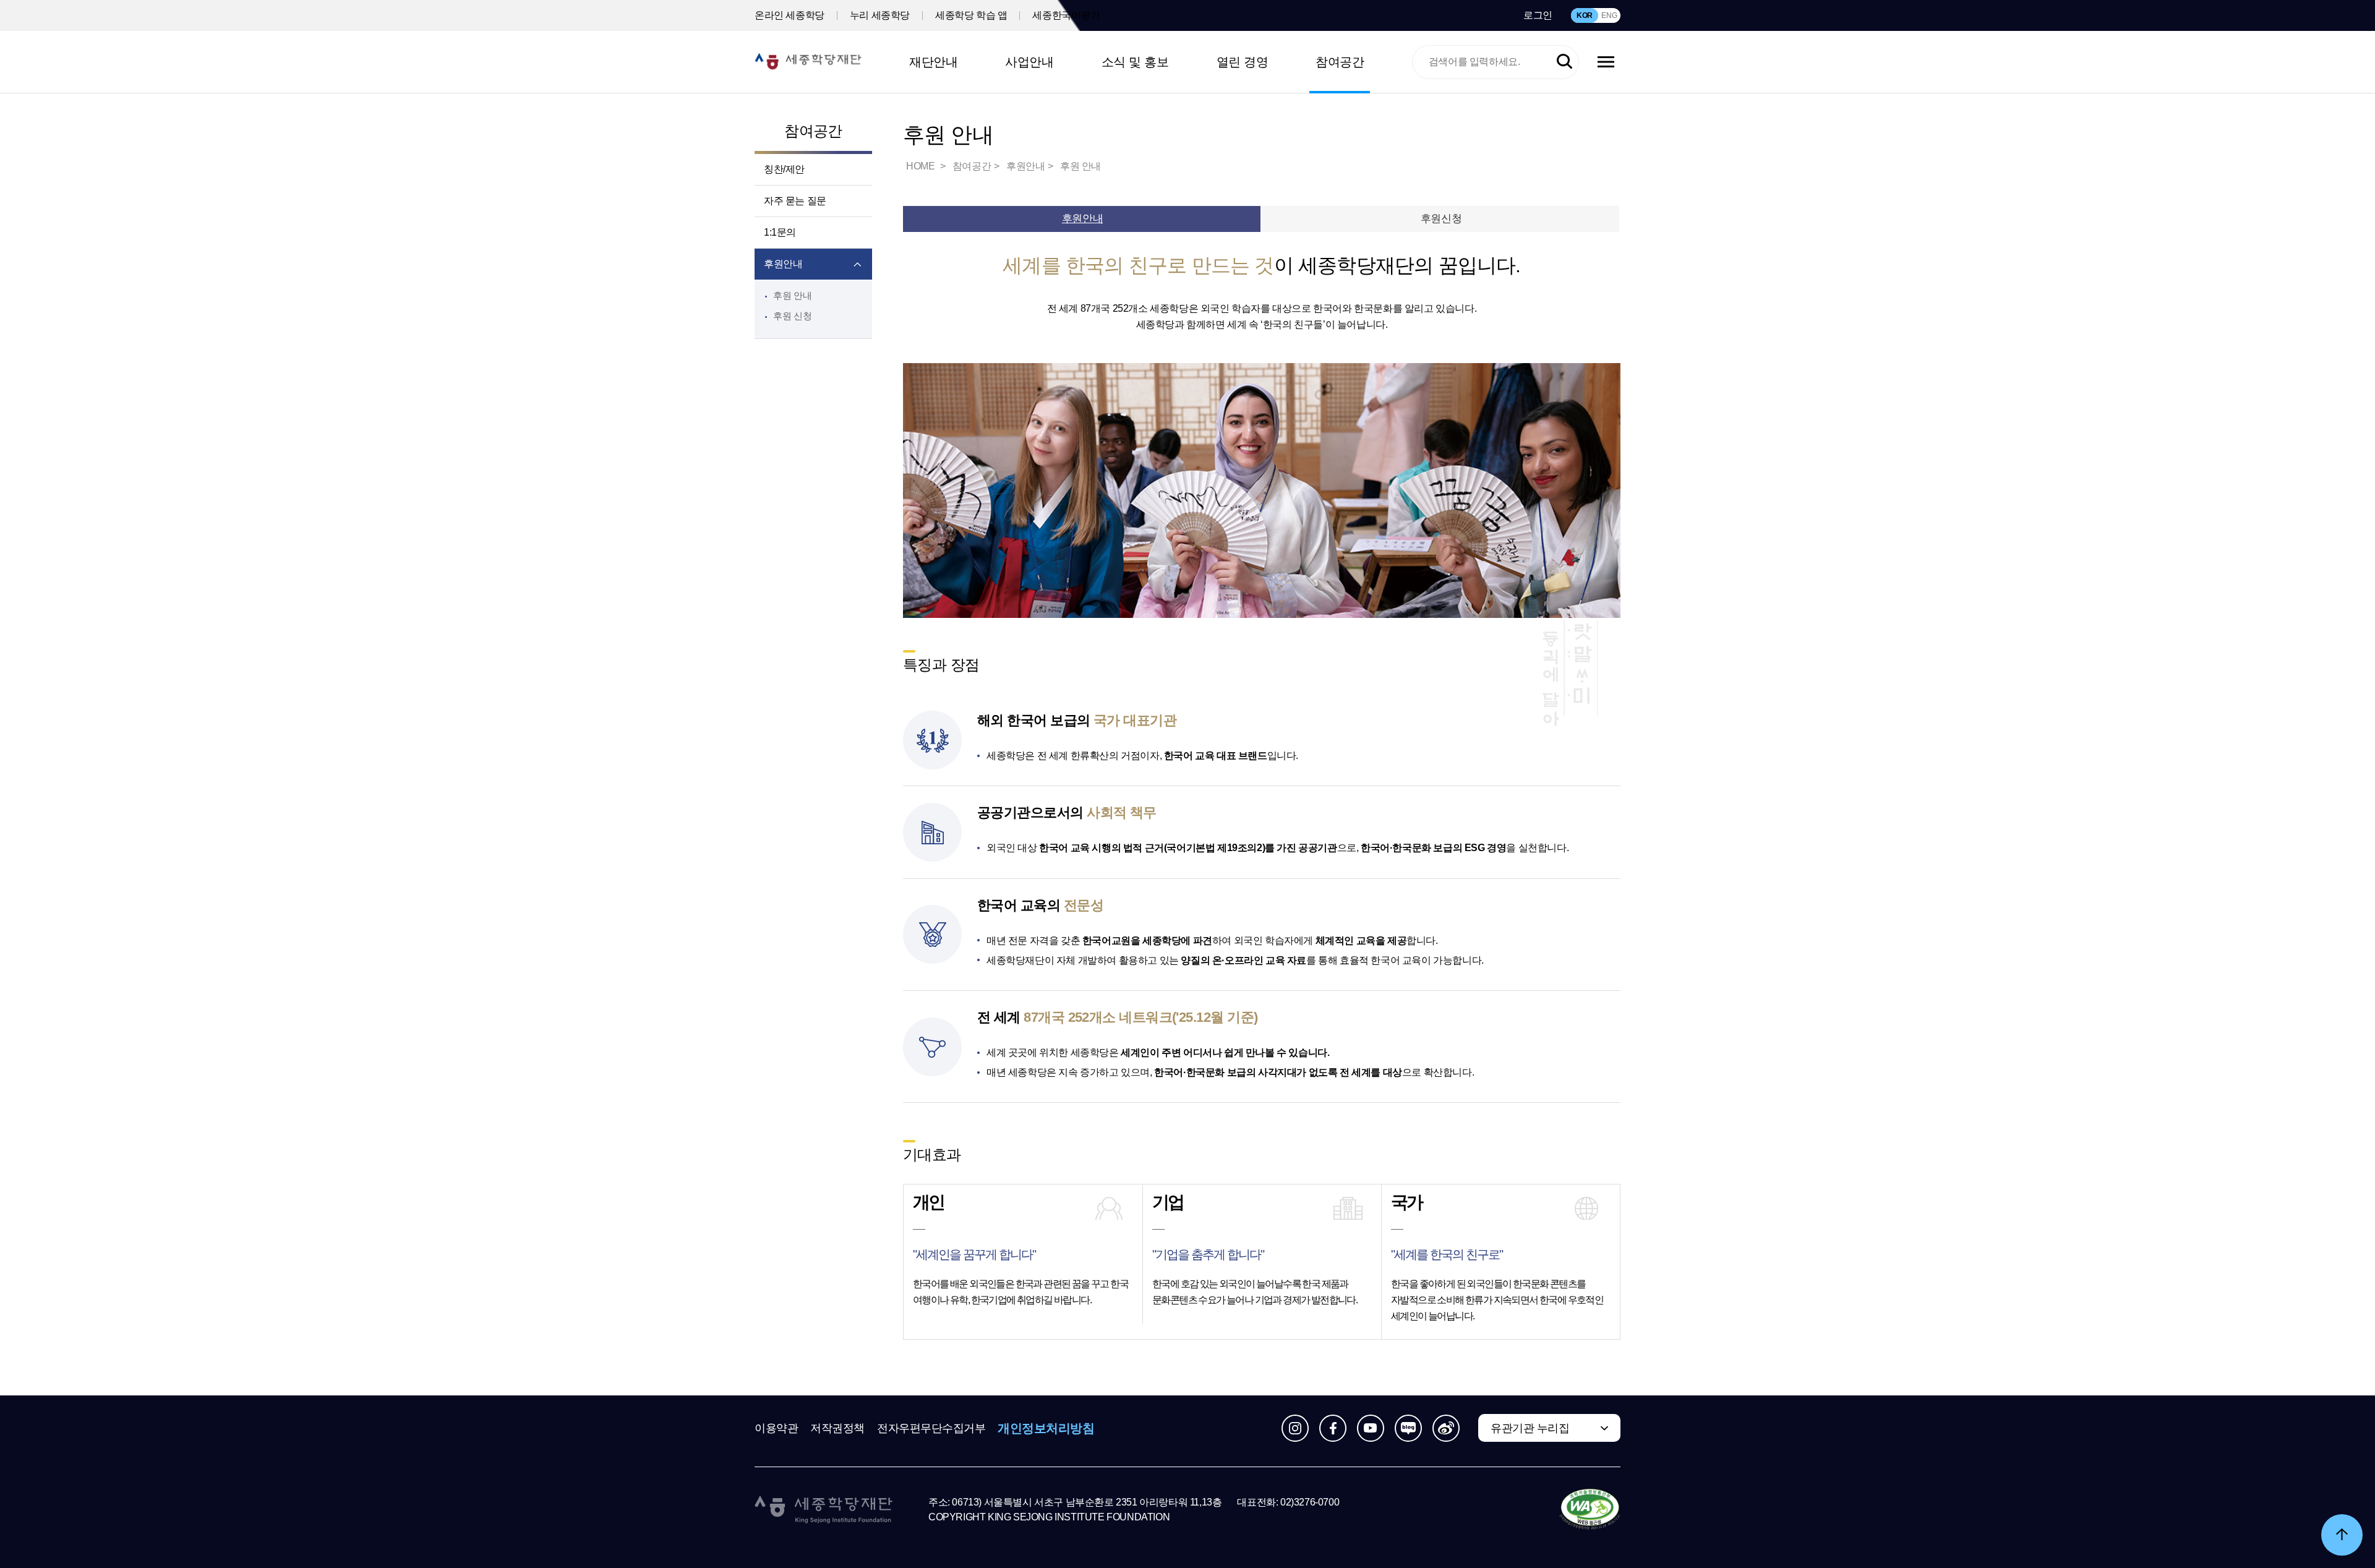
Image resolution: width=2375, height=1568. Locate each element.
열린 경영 (1243, 62)
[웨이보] (1446, 1428)
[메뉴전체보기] (1606, 62)
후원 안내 (792, 295)
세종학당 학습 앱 (971, 15)
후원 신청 (792, 316)
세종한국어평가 (1066, 15)
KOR (1585, 15)
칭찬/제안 (784, 169)
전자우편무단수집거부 (931, 1428)
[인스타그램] (1295, 1428)
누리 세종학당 (880, 15)
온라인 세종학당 (790, 15)
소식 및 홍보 (1135, 62)
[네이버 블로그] (1408, 1428)
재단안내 (933, 62)
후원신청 (1441, 219)
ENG (1609, 15)
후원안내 (783, 264)
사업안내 (1029, 62)
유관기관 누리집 (1530, 1428)
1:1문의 (780, 232)
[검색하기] (1564, 62)
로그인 (1538, 15)
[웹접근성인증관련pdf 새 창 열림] (1590, 1510)
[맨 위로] (2342, 1535)
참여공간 (1340, 62)
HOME (922, 166)
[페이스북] (1333, 1428)
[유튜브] (1371, 1428)
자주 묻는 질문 (795, 201)
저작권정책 (837, 1428)
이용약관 (776, 1428)
